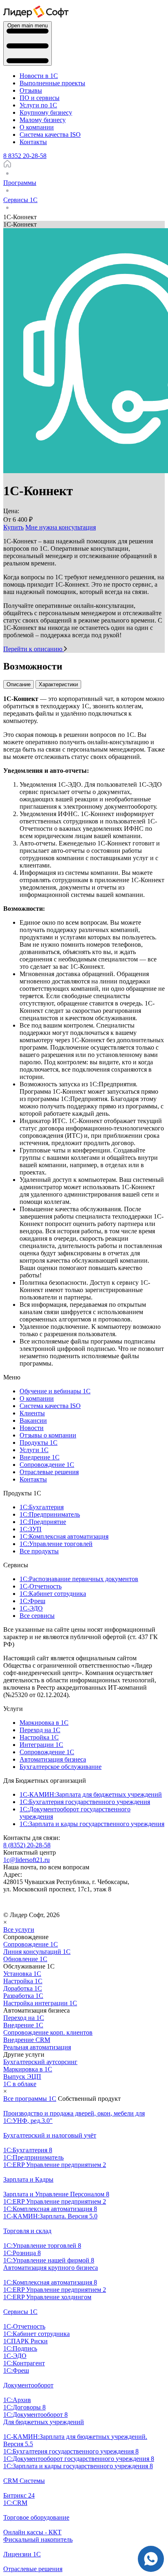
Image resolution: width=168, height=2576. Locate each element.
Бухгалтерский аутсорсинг (40, 2062)
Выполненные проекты (52, 83)
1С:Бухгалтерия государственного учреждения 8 (71, 2451)
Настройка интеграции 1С (40, 2003)
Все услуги (19, 1930)
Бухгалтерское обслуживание (61, 1767)
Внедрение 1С (40, 1457)
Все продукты (39, 1551)
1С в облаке (20, 2084)
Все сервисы (37, 1616)
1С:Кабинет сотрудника (53, 1594)
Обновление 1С (25, 1959)
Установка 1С (22, 1974)
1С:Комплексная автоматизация (64, 1536)
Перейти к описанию (34, 649)
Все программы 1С (30, 2099)
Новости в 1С (39, 76)
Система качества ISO (50, 135)
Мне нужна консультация (61, 527)
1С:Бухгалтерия (42, 1507)
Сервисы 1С (20, 2312)
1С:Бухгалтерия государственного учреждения (85, 1802)
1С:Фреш (32, 1601)
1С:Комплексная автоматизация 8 (50, 2209)
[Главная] (7, 166)
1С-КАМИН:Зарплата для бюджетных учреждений (91, 1794)
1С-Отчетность (41, 1586)
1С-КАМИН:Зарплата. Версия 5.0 (50, 2216)
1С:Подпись (20, 2348)
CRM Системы (24, 2481)
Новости (32, 1428)
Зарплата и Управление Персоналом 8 (56, 2194)
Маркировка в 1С (44, 1723)
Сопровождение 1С (47, 1465)
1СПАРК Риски (25, 2341)
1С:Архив (17, 2400)
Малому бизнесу (43, 120)
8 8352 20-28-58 (25, 156)
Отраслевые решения (49, 1472)
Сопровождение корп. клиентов (48, 2032)
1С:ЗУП (31, 1529)
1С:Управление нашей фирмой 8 (49, 2260)
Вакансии (33, 1420)
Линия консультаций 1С (37, 1952)
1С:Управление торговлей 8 (42, 2246)
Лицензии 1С (22, 2554)
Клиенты (32, 1413)
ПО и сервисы (40, 98)
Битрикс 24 (19, 2495)
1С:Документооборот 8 (35, 2415)
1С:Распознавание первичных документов (79, 1579)
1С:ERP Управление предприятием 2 (55, 2165)
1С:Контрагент (24, 2363)
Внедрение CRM (27, 2040)
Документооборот (28, 2385)
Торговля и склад (27, 2231)
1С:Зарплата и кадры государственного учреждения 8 (78, 2466)
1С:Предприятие (43, 1522)
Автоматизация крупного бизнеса (51, 2268)
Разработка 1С (23, 1996)
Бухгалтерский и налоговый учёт (50, 2135)
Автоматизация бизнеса (53, 1759)
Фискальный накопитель (38, 2539)
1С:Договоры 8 (24, 2407)
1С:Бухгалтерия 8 (28, 2150)
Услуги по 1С (38, 105)
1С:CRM (15, 2503)
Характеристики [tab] (58, 684)
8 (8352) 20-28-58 (27, 1845)
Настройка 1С (39, 1737)
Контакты (33, 142)
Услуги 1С (34, 1450)
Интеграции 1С (41, 1745)
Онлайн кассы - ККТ (32, 2532)
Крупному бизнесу (46, 112)
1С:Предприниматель (50, 1514)
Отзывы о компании (48, 1435)
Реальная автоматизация (37, 2047)
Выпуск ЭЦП (22, 2077)
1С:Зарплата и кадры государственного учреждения (92, 1824)
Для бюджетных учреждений (44, 2422)
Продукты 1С (39, 1443)
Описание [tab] (19, 684)
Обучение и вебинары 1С (55, 1391)
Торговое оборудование (36, 2517)
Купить (13, 527)
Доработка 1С (23, 1988)
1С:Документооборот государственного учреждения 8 (79, 2459)
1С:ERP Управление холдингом (47, 2297)
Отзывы (31, 90)
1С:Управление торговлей (56, 1544)
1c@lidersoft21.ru (27, 1860)
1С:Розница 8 (22, 2253)
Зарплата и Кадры (28, 2179)
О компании (37, 127)
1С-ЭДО (31, 1608)
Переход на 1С (40, 1730)
